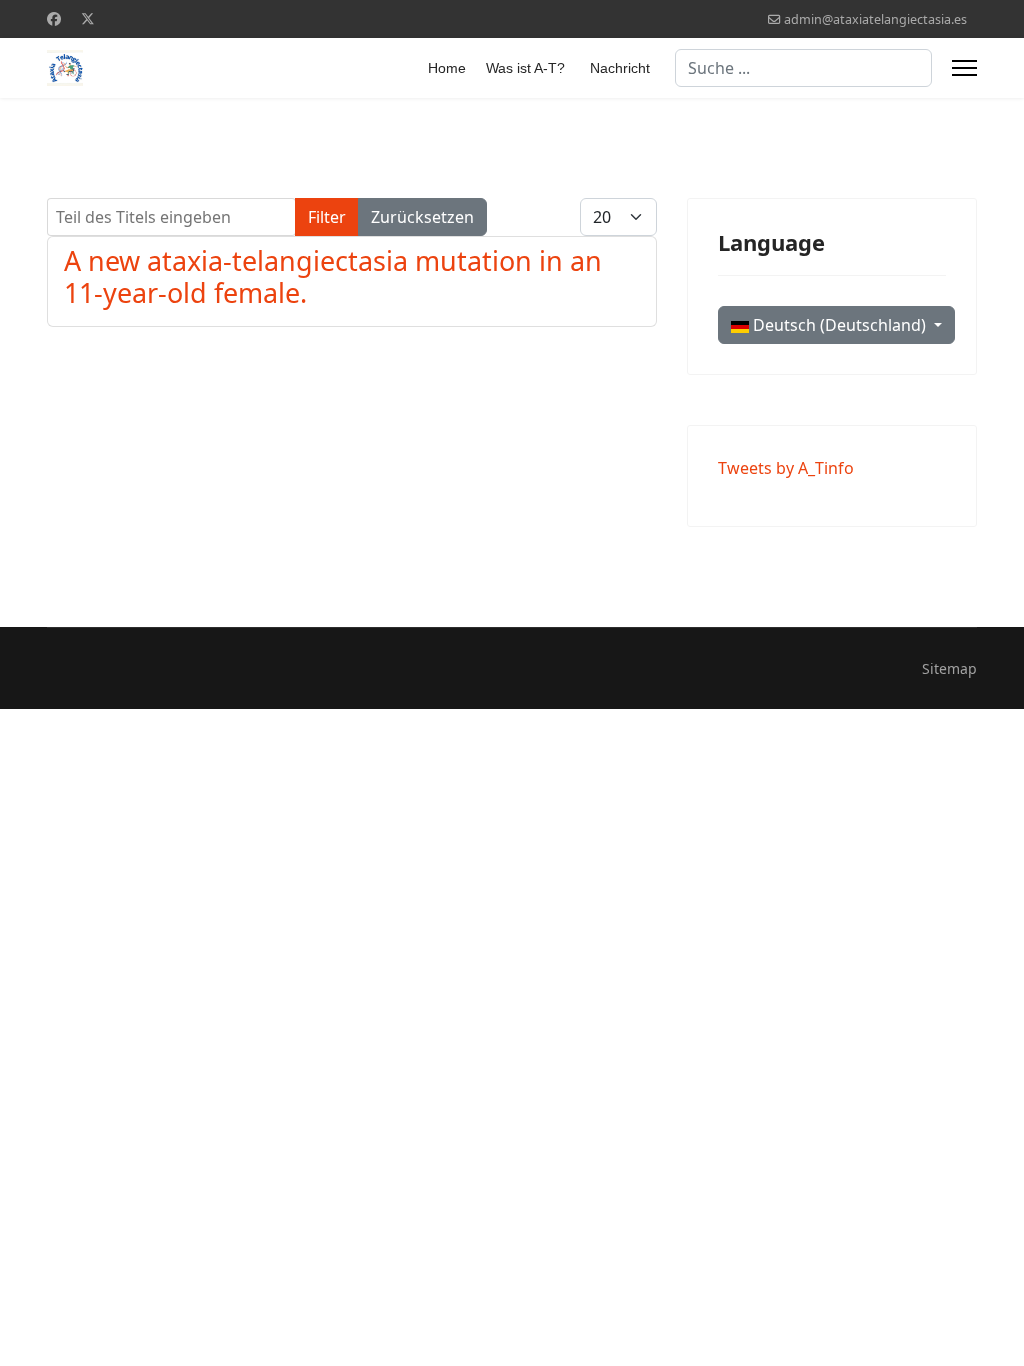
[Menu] (964, 68)
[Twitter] (88, 18)
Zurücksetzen (422, 217)
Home (447, 68)
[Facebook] (54, 18)
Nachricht (620, 68)
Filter (327, 217)
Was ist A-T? (525, 68)
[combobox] (803, 68)
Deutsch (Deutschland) (839, 325)
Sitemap (949, 668)
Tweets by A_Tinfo (786, 468)
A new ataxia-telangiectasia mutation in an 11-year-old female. (333, 276)
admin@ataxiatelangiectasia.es (875, 19)
